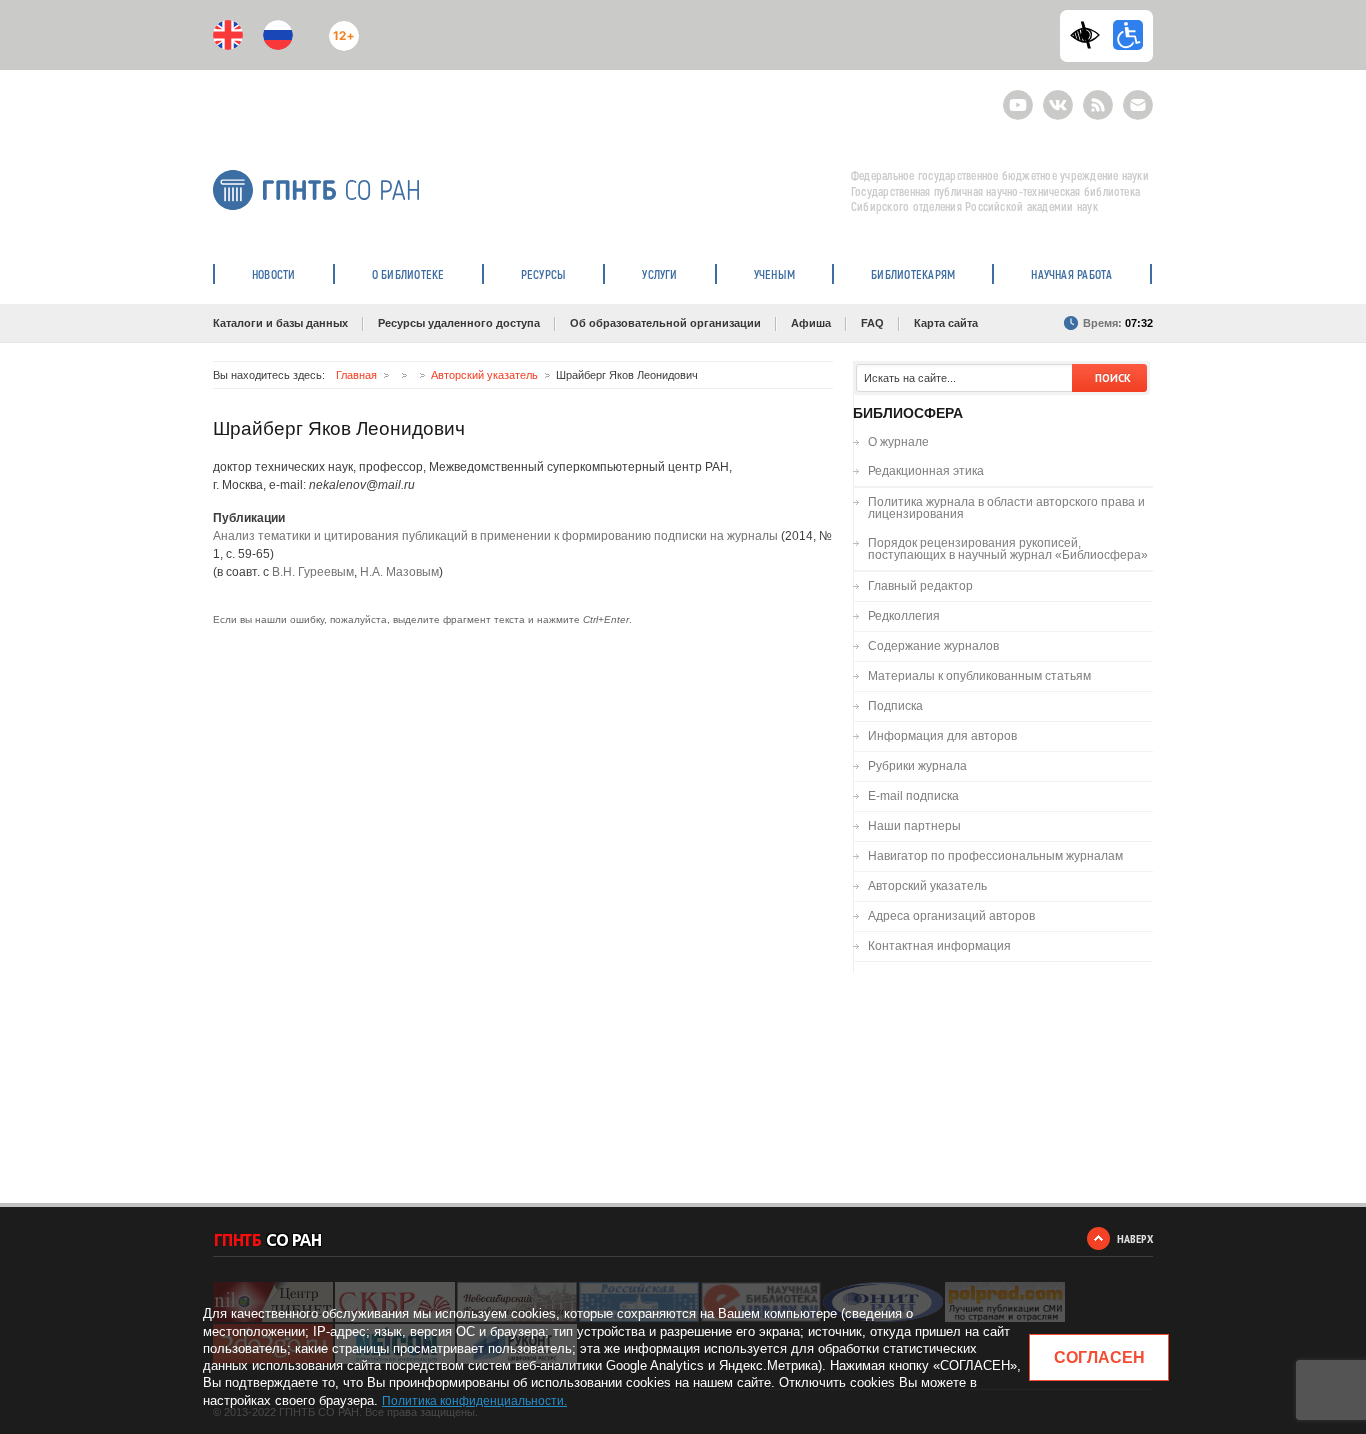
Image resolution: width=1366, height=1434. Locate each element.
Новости (274, 274)
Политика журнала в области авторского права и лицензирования (1006, 508)
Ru (278, 35)
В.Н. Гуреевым (313, 572)
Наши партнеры (914, 826)
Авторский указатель (484, 375)
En (228, 35)
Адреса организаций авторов (951, 916)
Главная (356, 375)
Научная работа (1071, 274)
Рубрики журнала (917, 766)
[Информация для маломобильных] (1128, 35)
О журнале (898, 442)
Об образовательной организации (665, 323)
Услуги (659, 274)
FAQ (872, 323)
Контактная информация (939, 946)
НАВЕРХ (1135, 1238)
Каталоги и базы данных (280, 323)
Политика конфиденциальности (473, 1401)
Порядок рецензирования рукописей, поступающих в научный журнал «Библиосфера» (1008, 549)
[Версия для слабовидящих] (1090, 35)
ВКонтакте (1058, 96)
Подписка (895, 706)
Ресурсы (544, 274)
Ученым (774, 274)
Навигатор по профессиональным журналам (995, 856)
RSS (1095, 96)
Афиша (811, 323)
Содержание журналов (933, 646)
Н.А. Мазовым (399, 572)
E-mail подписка (1138, 105)
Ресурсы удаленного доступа (459, 323)
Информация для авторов (942, 736)
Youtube (1018, 96)
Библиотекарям (913, 274)
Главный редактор (920, 586)
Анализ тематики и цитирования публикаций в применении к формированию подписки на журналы (495, 536)
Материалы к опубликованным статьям (979, 676)
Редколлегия (904, 616)
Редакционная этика (926, 471)
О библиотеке (408, 274)
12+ (339, 27)
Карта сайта (946, 323)
